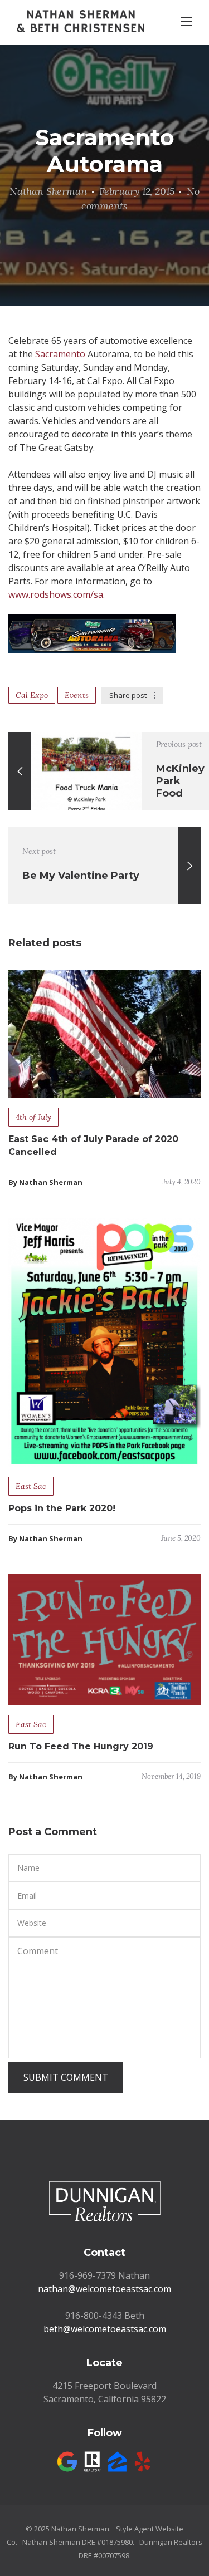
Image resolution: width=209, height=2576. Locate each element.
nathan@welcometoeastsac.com (104, 2289)
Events (77, 695)
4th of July (33, 1117)
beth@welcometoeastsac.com (105, 2329)
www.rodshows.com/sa (56, 594)
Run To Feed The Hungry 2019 (81, 1746)
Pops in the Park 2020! (62, 1508)
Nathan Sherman (48, 191)
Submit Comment (66, 2077)
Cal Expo (32, 695)
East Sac (31, 1486)
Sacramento (60, 354)
